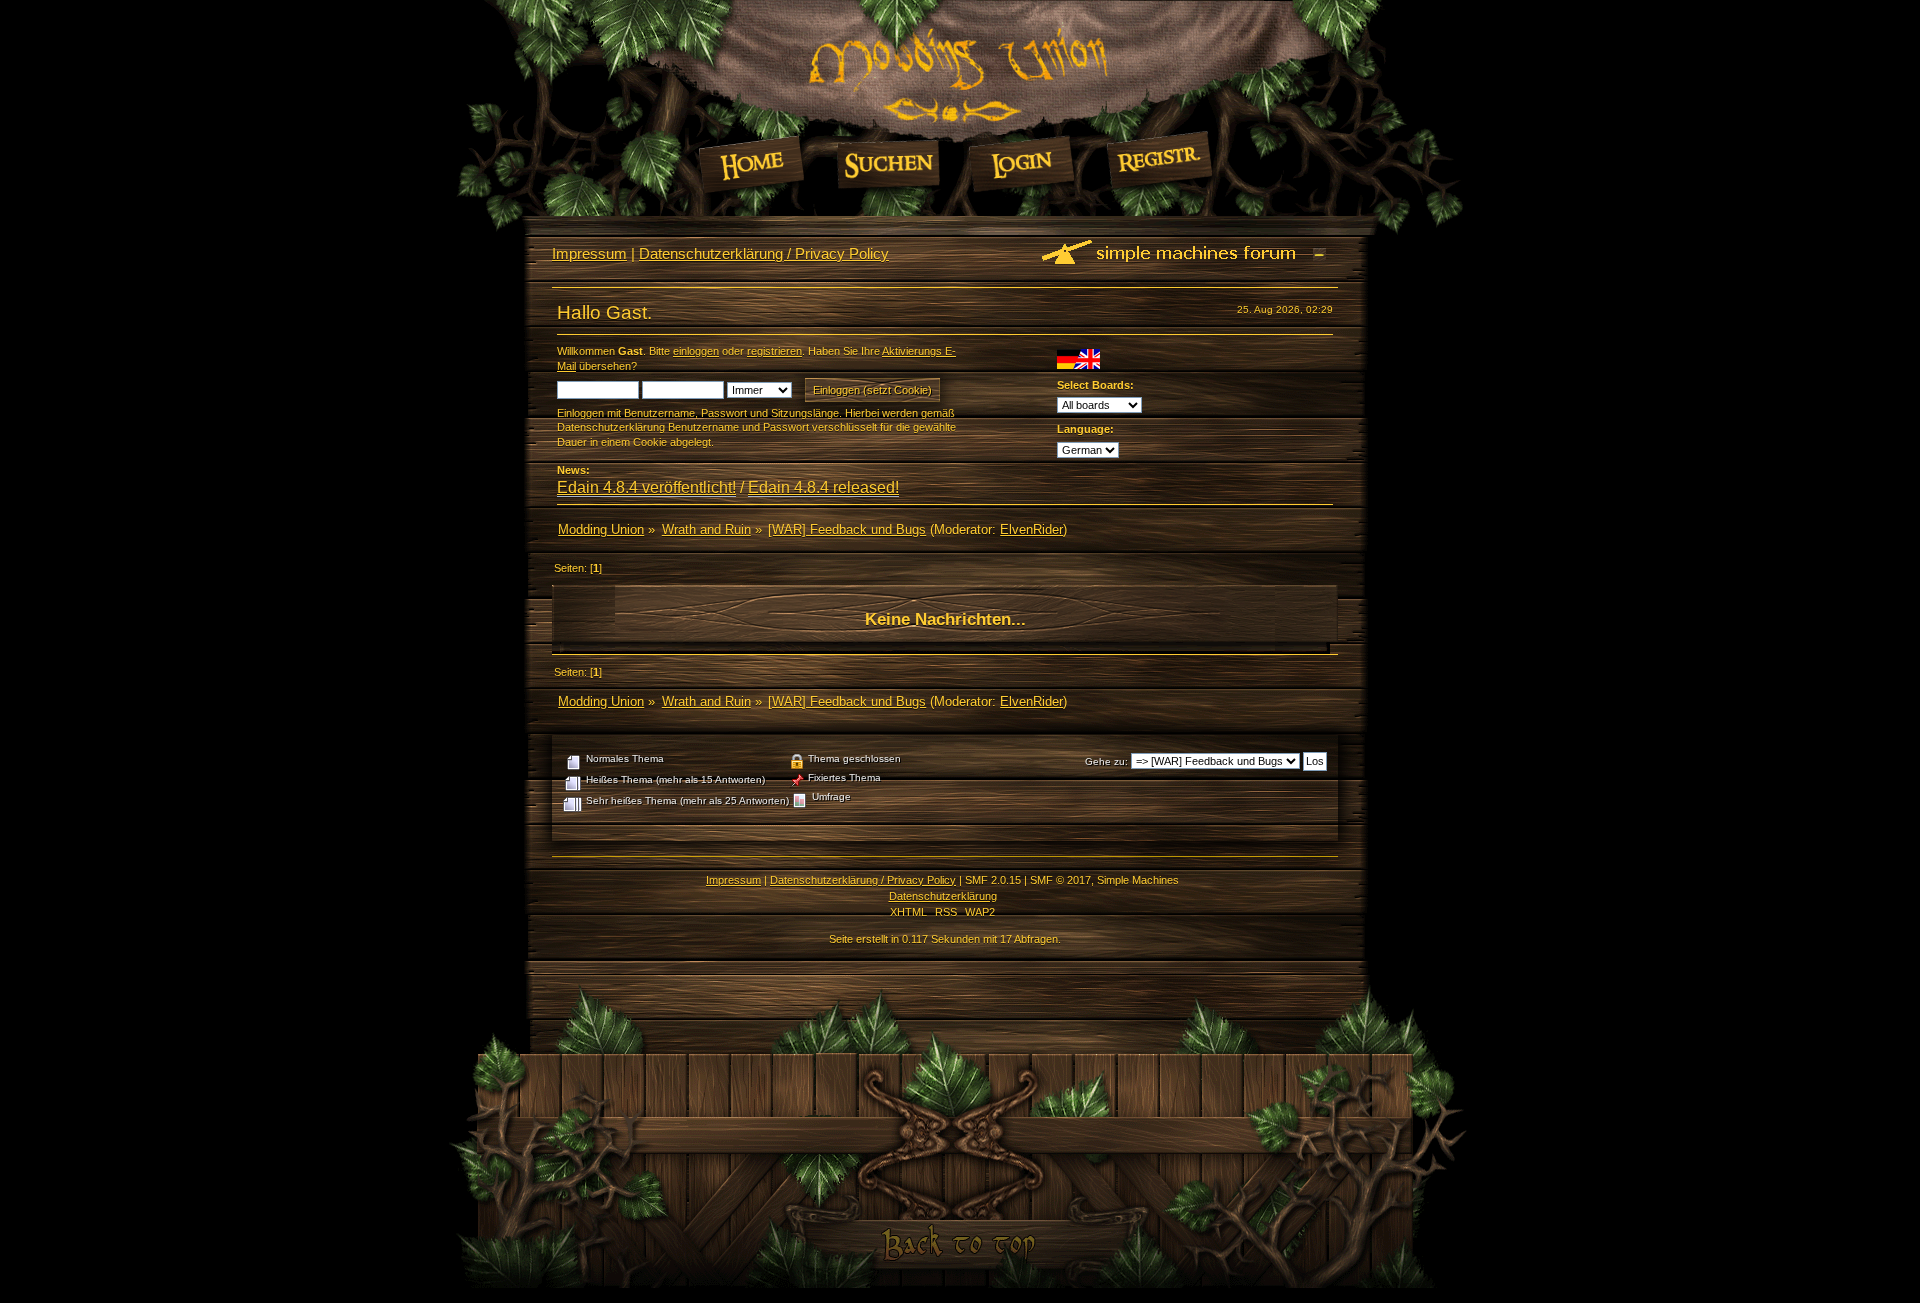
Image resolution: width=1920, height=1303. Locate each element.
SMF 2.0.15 (993, 880)
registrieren (774, 351)
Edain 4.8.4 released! (823, 487)
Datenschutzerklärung (943, 896)
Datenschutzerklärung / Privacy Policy (764, 253)
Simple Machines (1138, 880)
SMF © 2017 (1060, 880)
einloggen (696, 351)
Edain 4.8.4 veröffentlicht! (646, 487)
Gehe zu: (1106, 761)
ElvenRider (1031, 529)
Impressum (589, 253)
